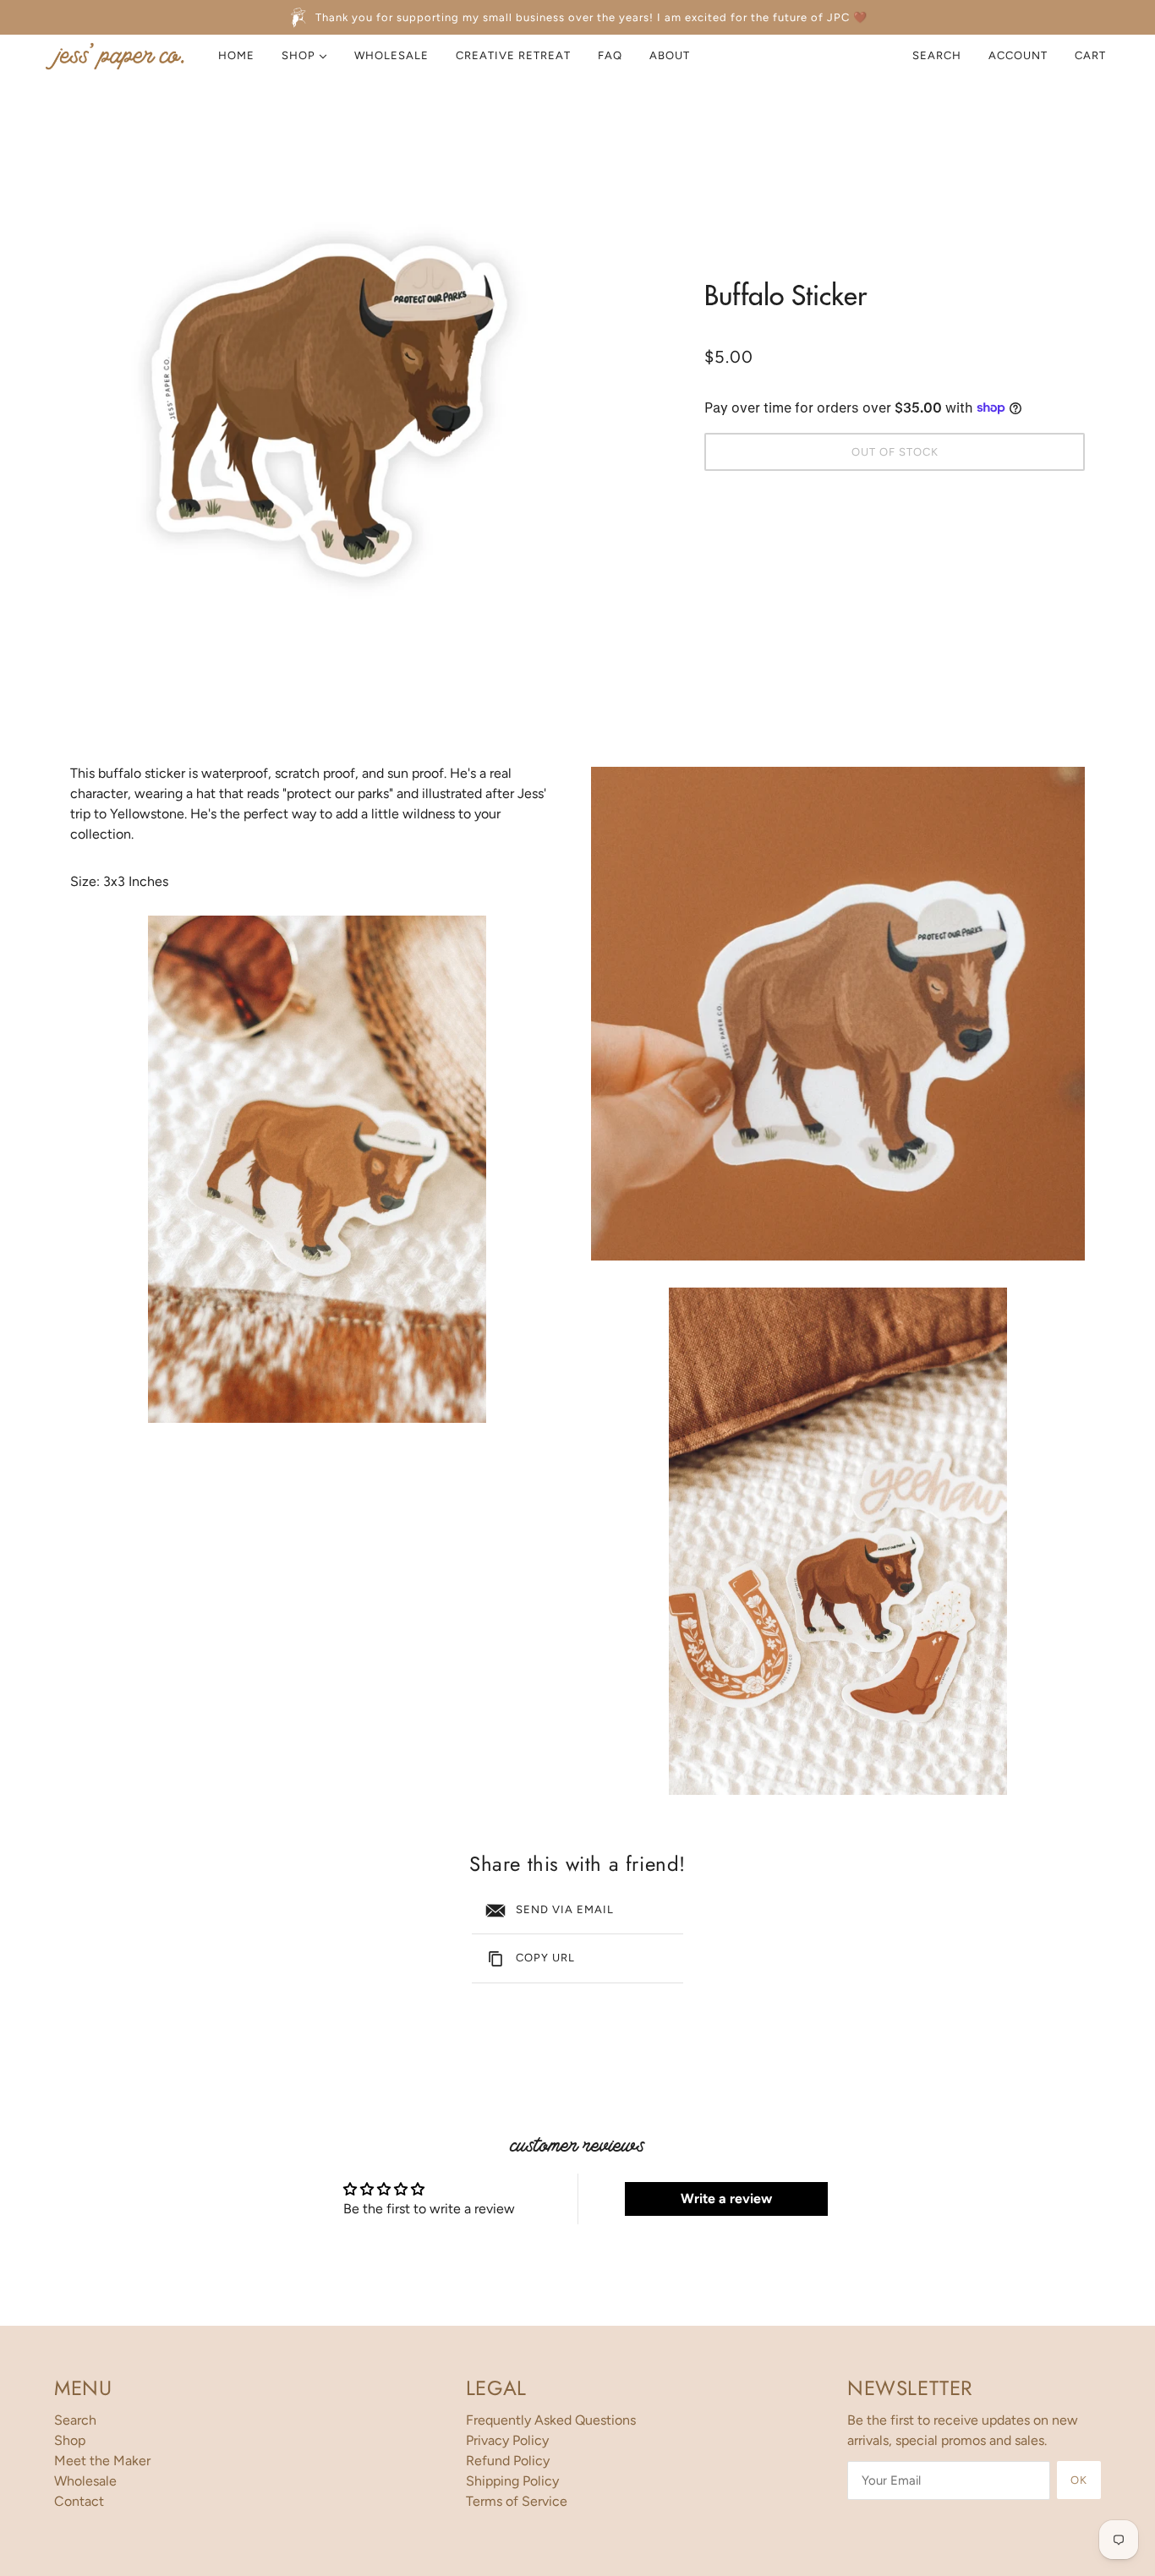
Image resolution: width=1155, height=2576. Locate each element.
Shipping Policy (512, 2481)
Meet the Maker (102, 2461)
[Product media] (317, 1169)
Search (937, 55)
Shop (70, 2440)
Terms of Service (517, 2501)
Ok (1079, 2480)
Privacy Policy (507, 2440)
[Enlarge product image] (324, 391)
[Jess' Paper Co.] (115, 56)
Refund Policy (508, 2461)
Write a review (726, 2199)
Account (1018, 55)
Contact (79, 2501)
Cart (1092, 55)
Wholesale (85, 2481)
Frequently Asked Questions (551, 2420)
